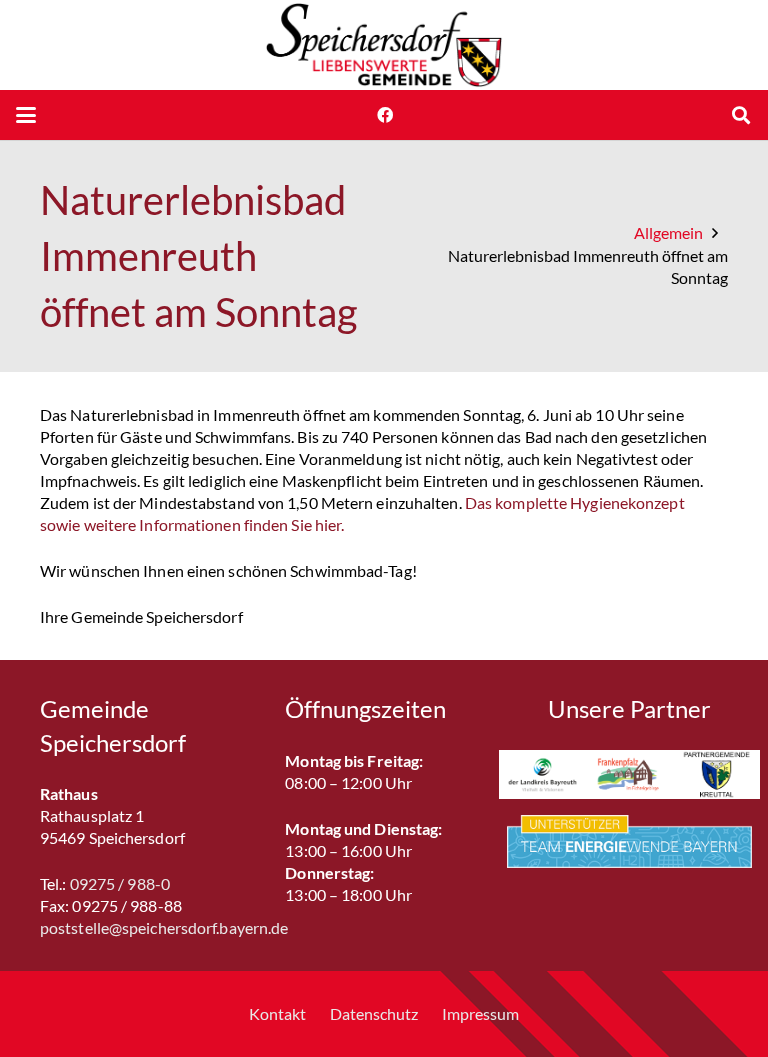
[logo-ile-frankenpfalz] (629, 774)
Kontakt (277, 1013)
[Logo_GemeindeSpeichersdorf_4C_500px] (384, 45)
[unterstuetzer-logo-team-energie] (629, 841)
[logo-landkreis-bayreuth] (542, 774)
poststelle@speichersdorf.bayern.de (164, 927)
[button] (26, 115)
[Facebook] (385, 115)
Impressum (480, 1013)
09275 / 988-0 (120, 883)
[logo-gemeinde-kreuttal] (716, 774)
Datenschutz (374, 1013)
